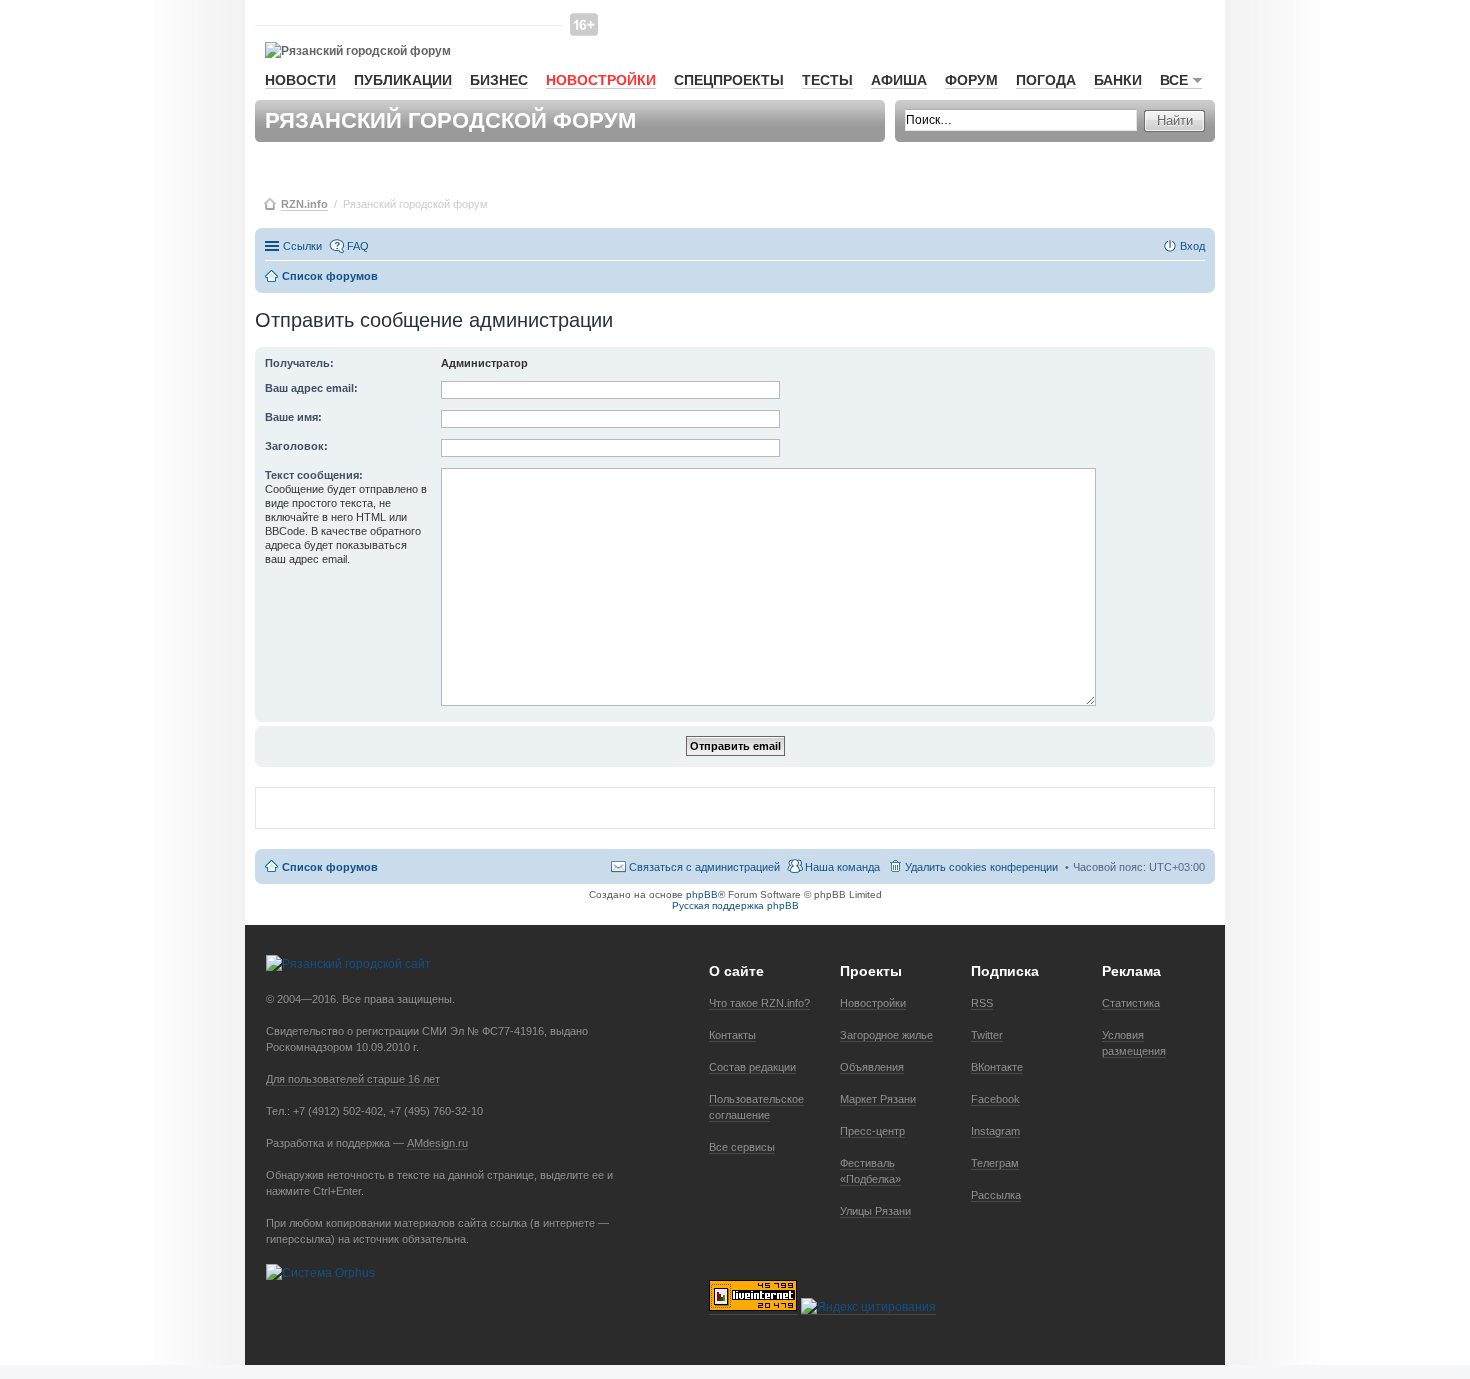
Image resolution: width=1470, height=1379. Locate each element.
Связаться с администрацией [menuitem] (704, 867)
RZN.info (304, 204)
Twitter (987, 1035)
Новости (300, 80)
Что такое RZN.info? (759, 1003)
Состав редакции (752, 1067)
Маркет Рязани (878, 1099)
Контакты (732, 1035)
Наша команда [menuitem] (842, 867)
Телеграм (995, 1163)
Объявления (872, 1067)
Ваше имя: (293, 417)
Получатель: (299, 363)
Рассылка (996, 1195)
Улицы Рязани (875, 1211)
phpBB (702, 894)
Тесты (827, 80)
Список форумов (330, 867)
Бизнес (499, 80)
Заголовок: (296, 446)
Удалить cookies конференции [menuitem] (981, 867)
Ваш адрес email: (311, 388)
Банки (1118, 80)
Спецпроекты (729, 80)
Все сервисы (742, 1147)
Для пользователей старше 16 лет (353, 1079)
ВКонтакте (997, 1067)
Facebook (995, 1099)
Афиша (899, 80)
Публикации (403, 80)
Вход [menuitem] (1192, 246)
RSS (982, 1003)
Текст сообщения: (314, 475)
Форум (971, 80)
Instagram (995, 1131)
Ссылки (302, 246)
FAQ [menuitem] (358, 246)
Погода (1046, 80)
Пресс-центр (872, 1131)
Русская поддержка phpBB (735, 905)
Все (1174, 80)
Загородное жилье (886, 1035)
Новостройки (601, 80)
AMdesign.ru (437, 1143)
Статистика (1131, 1003)
